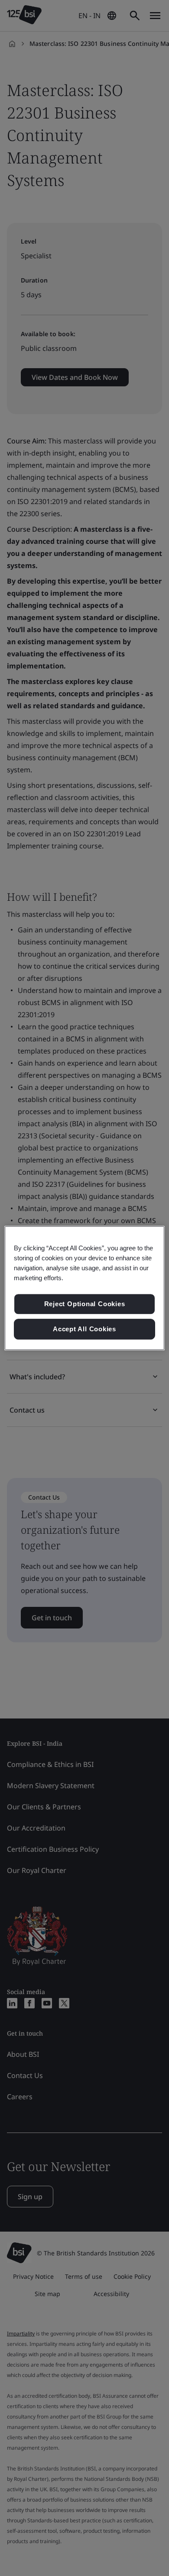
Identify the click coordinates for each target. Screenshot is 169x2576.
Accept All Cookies (84, 1329)
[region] (85, 1288)
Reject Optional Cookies (85, 1304)
